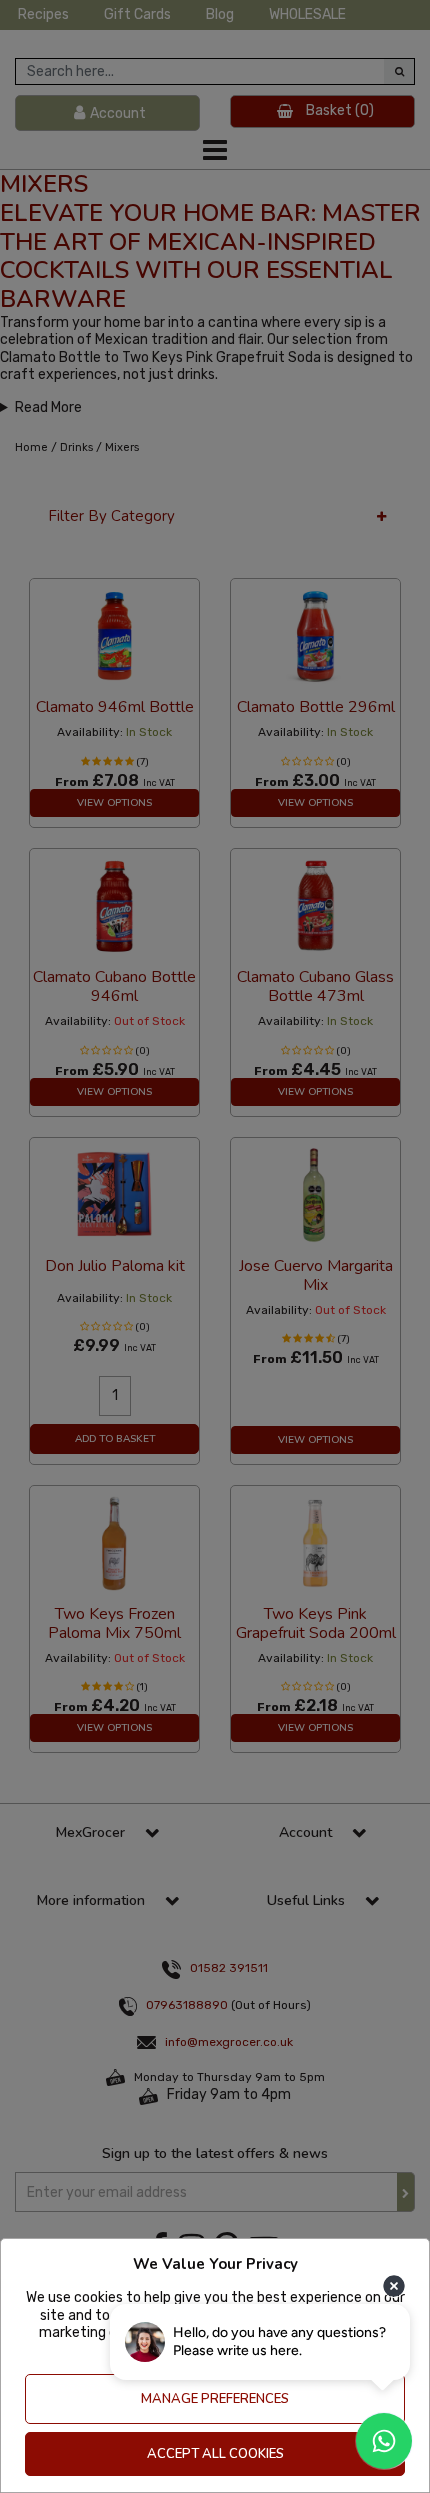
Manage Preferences (215, 2399)
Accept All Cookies (215, 2454)
